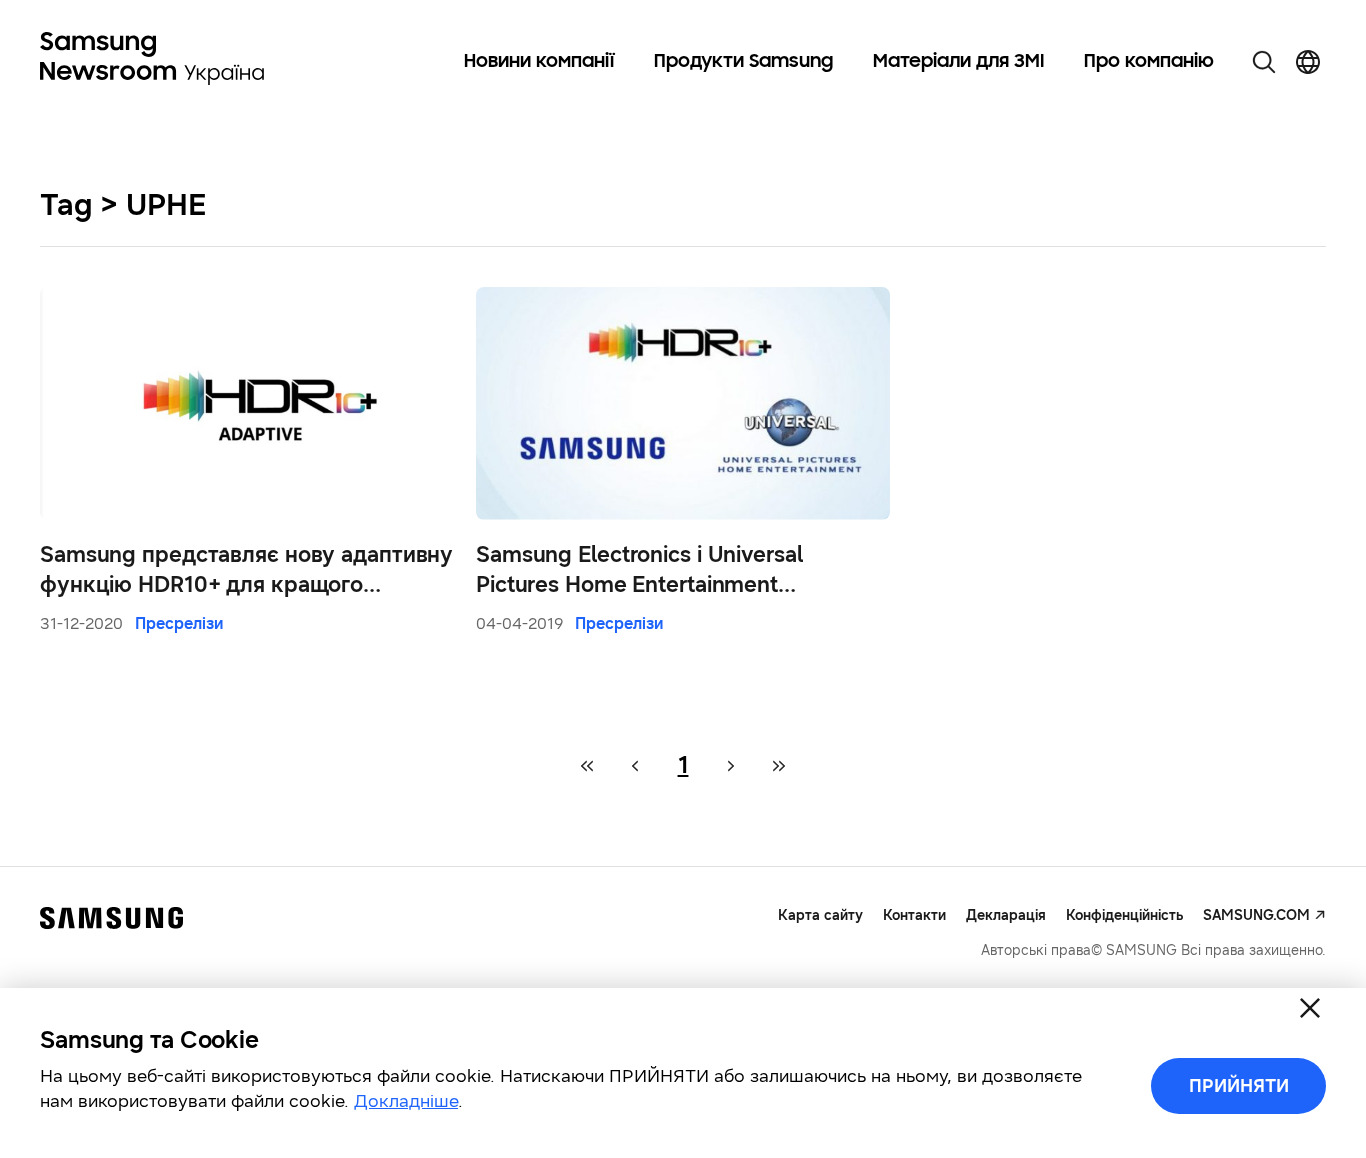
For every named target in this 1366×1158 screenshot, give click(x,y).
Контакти (914, 915)
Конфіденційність (1124, 915)
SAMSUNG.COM (1256, 915)
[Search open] (1264, 62)
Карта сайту (820, 915)
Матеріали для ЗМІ (958, 62)
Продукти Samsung (743, 62)
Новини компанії (539, 62)
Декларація (1006, 915)
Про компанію (1149, 62)
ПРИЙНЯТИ (1239, 1086)
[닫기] (1310, 1008)
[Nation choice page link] (1308, 62)
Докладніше (406, 1101)
